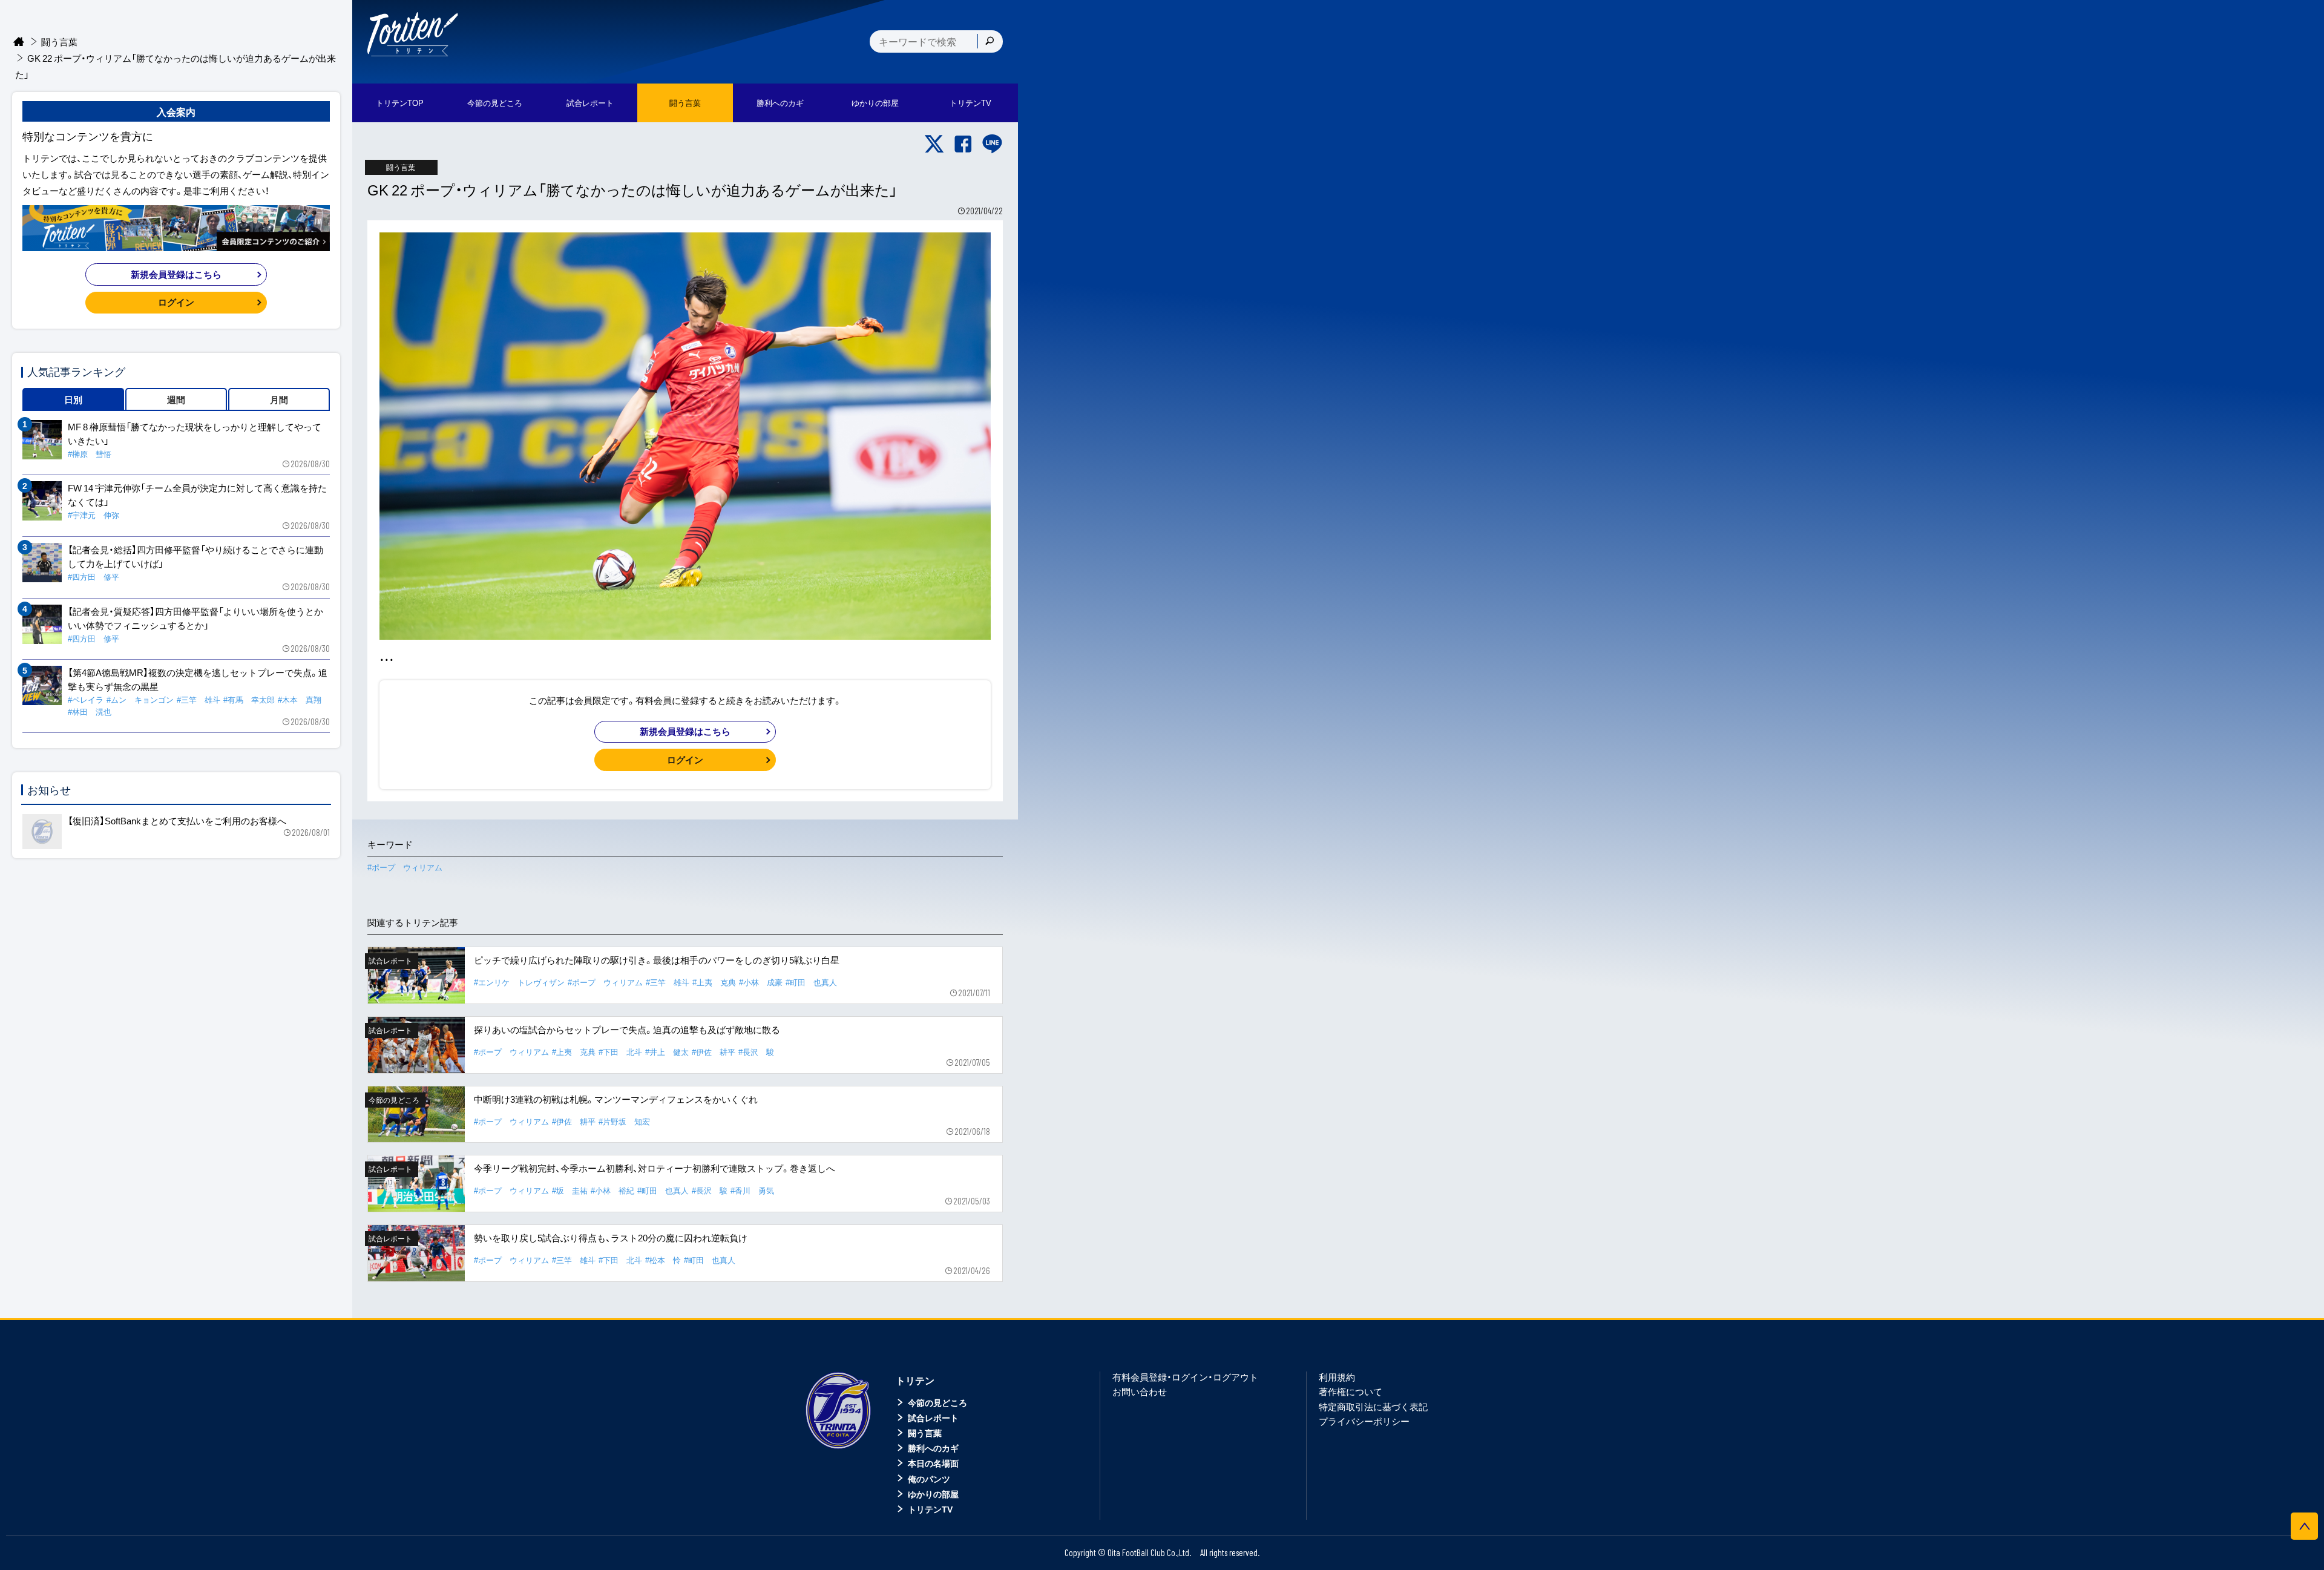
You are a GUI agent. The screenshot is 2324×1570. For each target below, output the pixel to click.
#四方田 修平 (94, 576)
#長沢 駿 (756, 1052)
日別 (73, 399)
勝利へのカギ (933, 1448)
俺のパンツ (929, 1479)
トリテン (915, 1380)
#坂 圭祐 (570, 1190)
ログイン (685, 760)
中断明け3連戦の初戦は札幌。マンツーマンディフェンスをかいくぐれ (616, 1099)
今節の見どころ (937, 1402)
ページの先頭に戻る (2304, 1526)
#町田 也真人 (811, 982)
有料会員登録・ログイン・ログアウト (1185, 1377)
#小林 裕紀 (612, 1190)
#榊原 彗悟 (90, 454)
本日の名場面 (933, 1463)
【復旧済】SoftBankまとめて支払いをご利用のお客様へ (177, 821)
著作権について (1351, 1391)
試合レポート (933, 1417)
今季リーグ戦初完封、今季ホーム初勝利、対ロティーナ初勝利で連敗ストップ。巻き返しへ (655, 1168)
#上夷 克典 (714, 982)
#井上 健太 (667, 1052)
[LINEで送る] (992, 144)
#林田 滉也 (90, 711)
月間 (279, 399)
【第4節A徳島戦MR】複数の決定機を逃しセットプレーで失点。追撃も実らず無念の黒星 (198, 679)
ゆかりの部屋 (933, 1494)
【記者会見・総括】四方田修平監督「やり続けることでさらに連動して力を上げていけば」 (195, 557)
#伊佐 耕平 (714, 1052)
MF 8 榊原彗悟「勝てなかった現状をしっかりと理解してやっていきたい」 (195, 434)
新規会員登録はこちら (685, 731)
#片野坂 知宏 (624, 1121)
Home (19, 42)
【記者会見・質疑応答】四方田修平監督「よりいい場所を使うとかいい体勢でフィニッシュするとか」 (195, 618)
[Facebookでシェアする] (963, 144)
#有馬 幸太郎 (249, 699)
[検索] (990, 41)
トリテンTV (930, 1509)
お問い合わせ (1140, 1391)
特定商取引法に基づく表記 (1373, 1407)
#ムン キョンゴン (140, 699)
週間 (176, 399)
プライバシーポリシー (1364, 1421)
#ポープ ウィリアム (405, 867)
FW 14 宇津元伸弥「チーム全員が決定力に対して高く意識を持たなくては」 (197, 495)
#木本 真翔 (300, 699)
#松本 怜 (663, 1260)
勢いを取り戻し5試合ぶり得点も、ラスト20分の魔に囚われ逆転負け (611, 1238)
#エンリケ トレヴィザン (519, 982)
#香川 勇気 (752, 1190)
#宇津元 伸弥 (94, 515)
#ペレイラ (86, 699)
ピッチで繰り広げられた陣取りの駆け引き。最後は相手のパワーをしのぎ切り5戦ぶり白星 (657, 960)
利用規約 (1337, 1377)
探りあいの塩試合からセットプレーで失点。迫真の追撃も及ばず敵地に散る (627, 1030)
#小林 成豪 (761, 982)
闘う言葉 (685, 103)
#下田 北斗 (620, 1052)
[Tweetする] (934, 144)
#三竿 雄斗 (668, 982)
